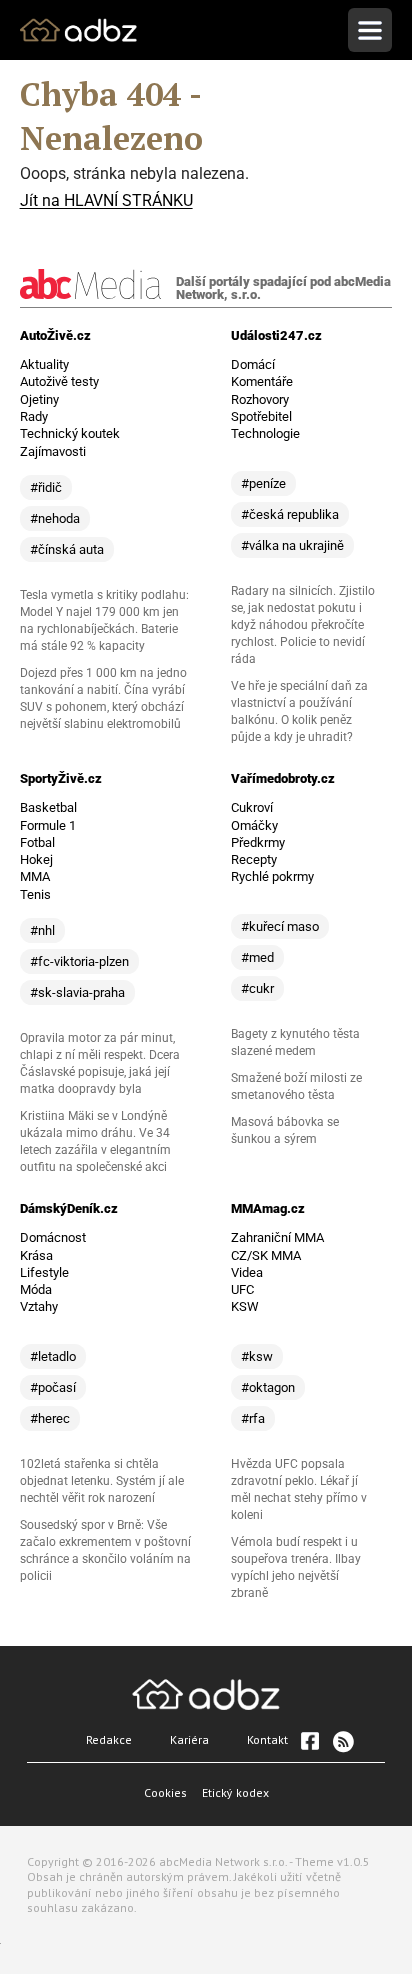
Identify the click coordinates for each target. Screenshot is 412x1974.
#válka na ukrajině (292, 545)
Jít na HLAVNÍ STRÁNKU (106, 200)
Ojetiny (39, 399)
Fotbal (37, 842)
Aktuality (44, 364)
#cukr (257, 988)
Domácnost (53, 1237)
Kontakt (267, 1739)
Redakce (109, 1739)
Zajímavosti (53, 451)
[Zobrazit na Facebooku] (310, 1741)
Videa (247, 1272)
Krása (36, 1255)
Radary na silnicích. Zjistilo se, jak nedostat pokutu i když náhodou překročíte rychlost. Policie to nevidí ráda (303, 625)
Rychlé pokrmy (272, 876)
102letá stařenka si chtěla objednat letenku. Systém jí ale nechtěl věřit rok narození (102, 1481)
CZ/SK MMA (266, 1255)
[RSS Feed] (342, 1741)
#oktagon (268, 1387)
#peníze (263, 483)
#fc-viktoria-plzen (79, 961)
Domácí (253, 364)
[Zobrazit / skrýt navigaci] (370, 30)
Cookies (165, 1792)
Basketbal (48, 807)
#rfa (253, 1418)
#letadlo (53, 1356)
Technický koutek (70, 433)
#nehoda (55, 518)
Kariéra (189, 1739)
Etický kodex (235, 1792)
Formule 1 (48, 825)
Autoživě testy (59, 381)
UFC (242, 1289)
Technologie (265, 433)
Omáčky (254, 825)
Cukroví (252, 807)
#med (257, 957)
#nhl (42, 930)
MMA (35, 876)
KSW (245, 1306)
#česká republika (290, 514)
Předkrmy (258, 842)
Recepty (254, 859)
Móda (36, 1289)
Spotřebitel (261, 416)
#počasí (53, 1387)
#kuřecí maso (280, 926)
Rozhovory (260, 399)
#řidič (46, 487)
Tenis (35, 894)
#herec (50, 1418)
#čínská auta (67, 549)
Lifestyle (44, 1272)
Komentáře (262, 381)
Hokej (36, 859)
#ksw (257, 1356)
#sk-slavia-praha (77, 992)
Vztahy (39, 1306)
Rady (34, 416)
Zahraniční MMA (277, 1237)
